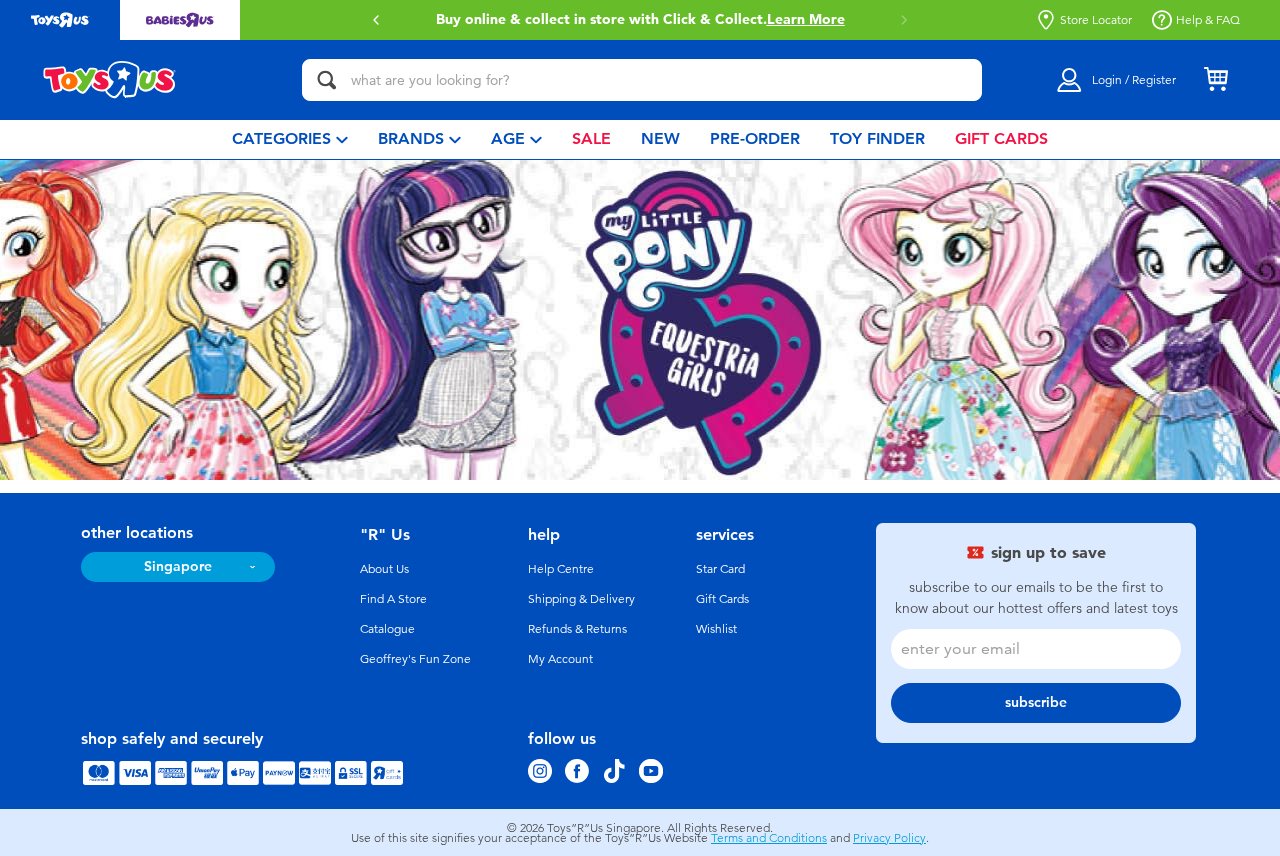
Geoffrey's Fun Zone (415, 659)
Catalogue (387, 629)
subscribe (1036, 702)
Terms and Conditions (769, 838)
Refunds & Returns (577, 629)
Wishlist (716, 629)
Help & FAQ (1208, 20)
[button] (376, 20)
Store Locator (1096, 20)
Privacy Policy (889, 838)
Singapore (178, 566)
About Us (384, 569)
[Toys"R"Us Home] (110, 80)
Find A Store (393, 599)
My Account (560, 659)
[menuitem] (290, 139)
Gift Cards (722, 599)
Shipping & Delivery (581, 599)
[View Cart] (1216, 80)
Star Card (720, 569)
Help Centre (561, 569)
